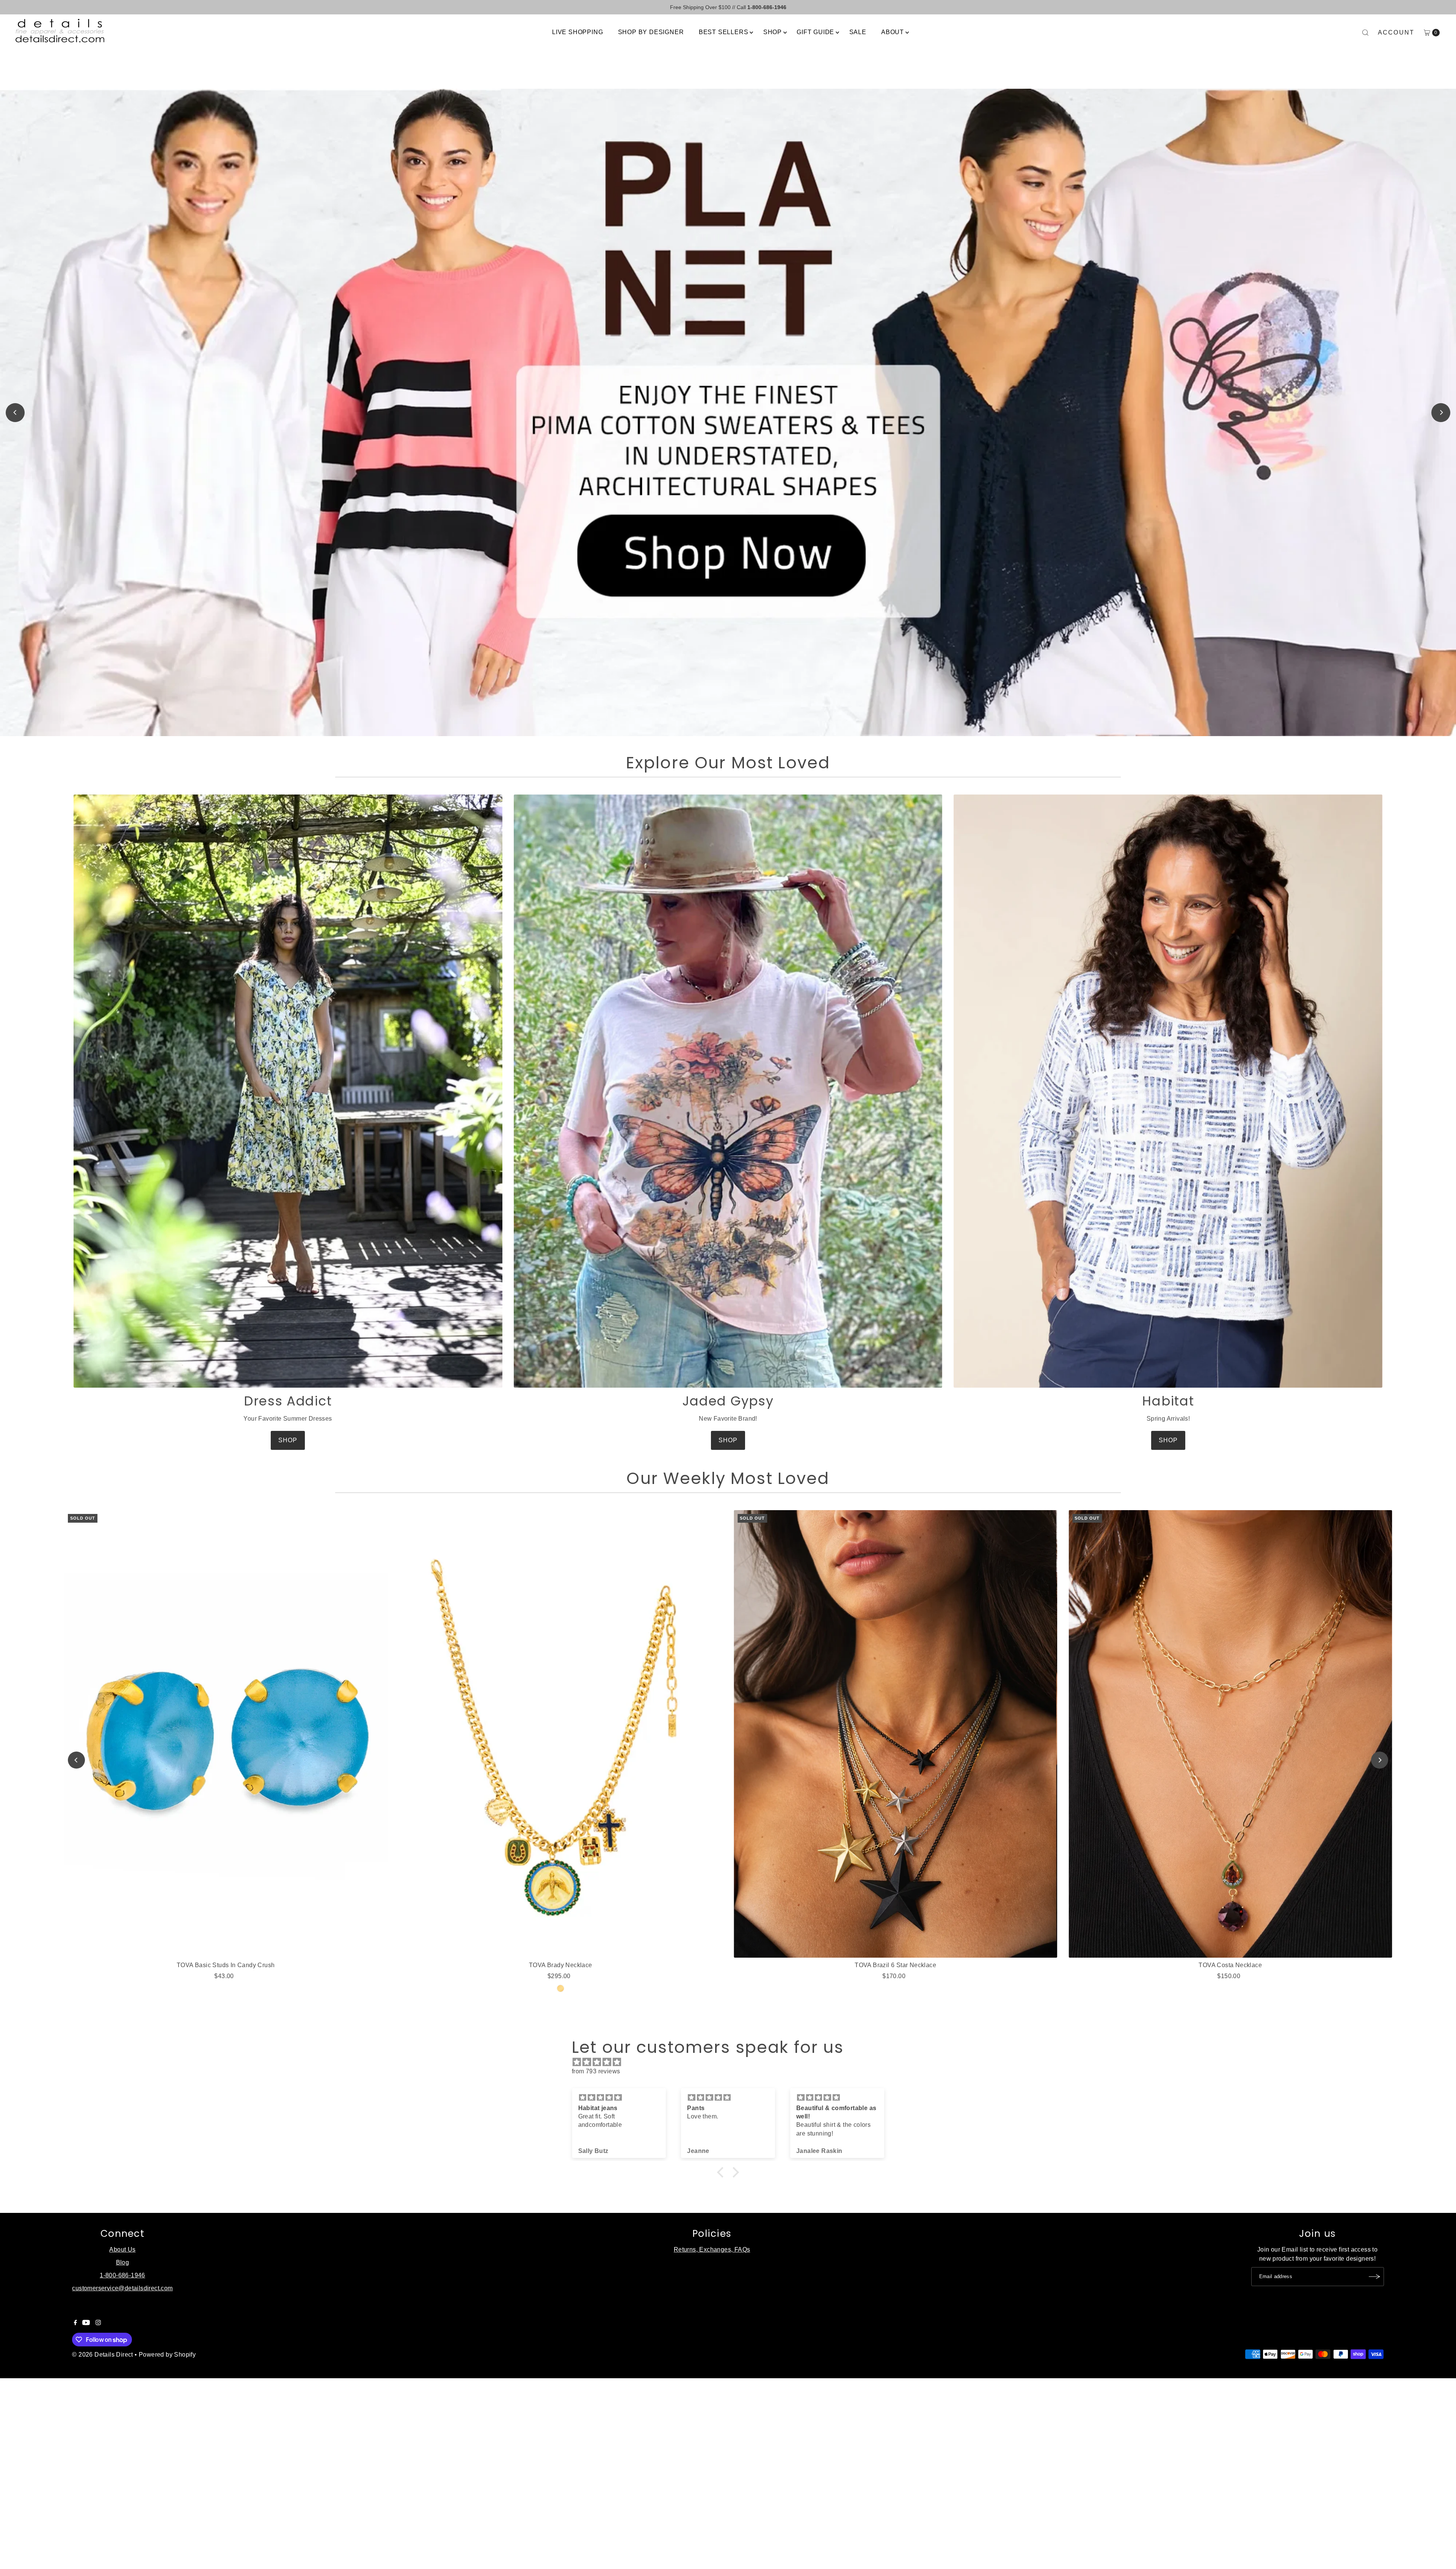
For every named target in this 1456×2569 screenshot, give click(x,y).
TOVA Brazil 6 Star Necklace (895, 1965)
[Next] (1441, 413)
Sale (858, 32)
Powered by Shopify (167, 2355)
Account (1396, 32)
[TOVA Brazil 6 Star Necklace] (895, 1734)
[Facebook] (75, 2323)
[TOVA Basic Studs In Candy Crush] (226, 1734)
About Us (122, 2249)
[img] (732, 2062)
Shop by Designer (651, 32)
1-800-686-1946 (122, 2275)
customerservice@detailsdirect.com (122, 2288)
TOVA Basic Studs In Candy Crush (226, 1965)
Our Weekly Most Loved (728, 1478)
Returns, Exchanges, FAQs (712, 2249)
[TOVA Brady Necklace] (561, 1734)
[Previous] (15, 413)
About (893, 32)
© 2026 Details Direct (102, 2355)
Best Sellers (724, 32)
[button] (722, 2172)
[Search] (1365, 33)
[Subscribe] (1374, 2277)
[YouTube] (86, 2323)
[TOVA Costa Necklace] (1230, 1734)
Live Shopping (577, 32)
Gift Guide (815, 32)
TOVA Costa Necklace (1230, 1965)
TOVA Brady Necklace (561, 1965)
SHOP (288, 1440)
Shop (773, 32)
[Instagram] (98, 2323)
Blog (123, 2262)
